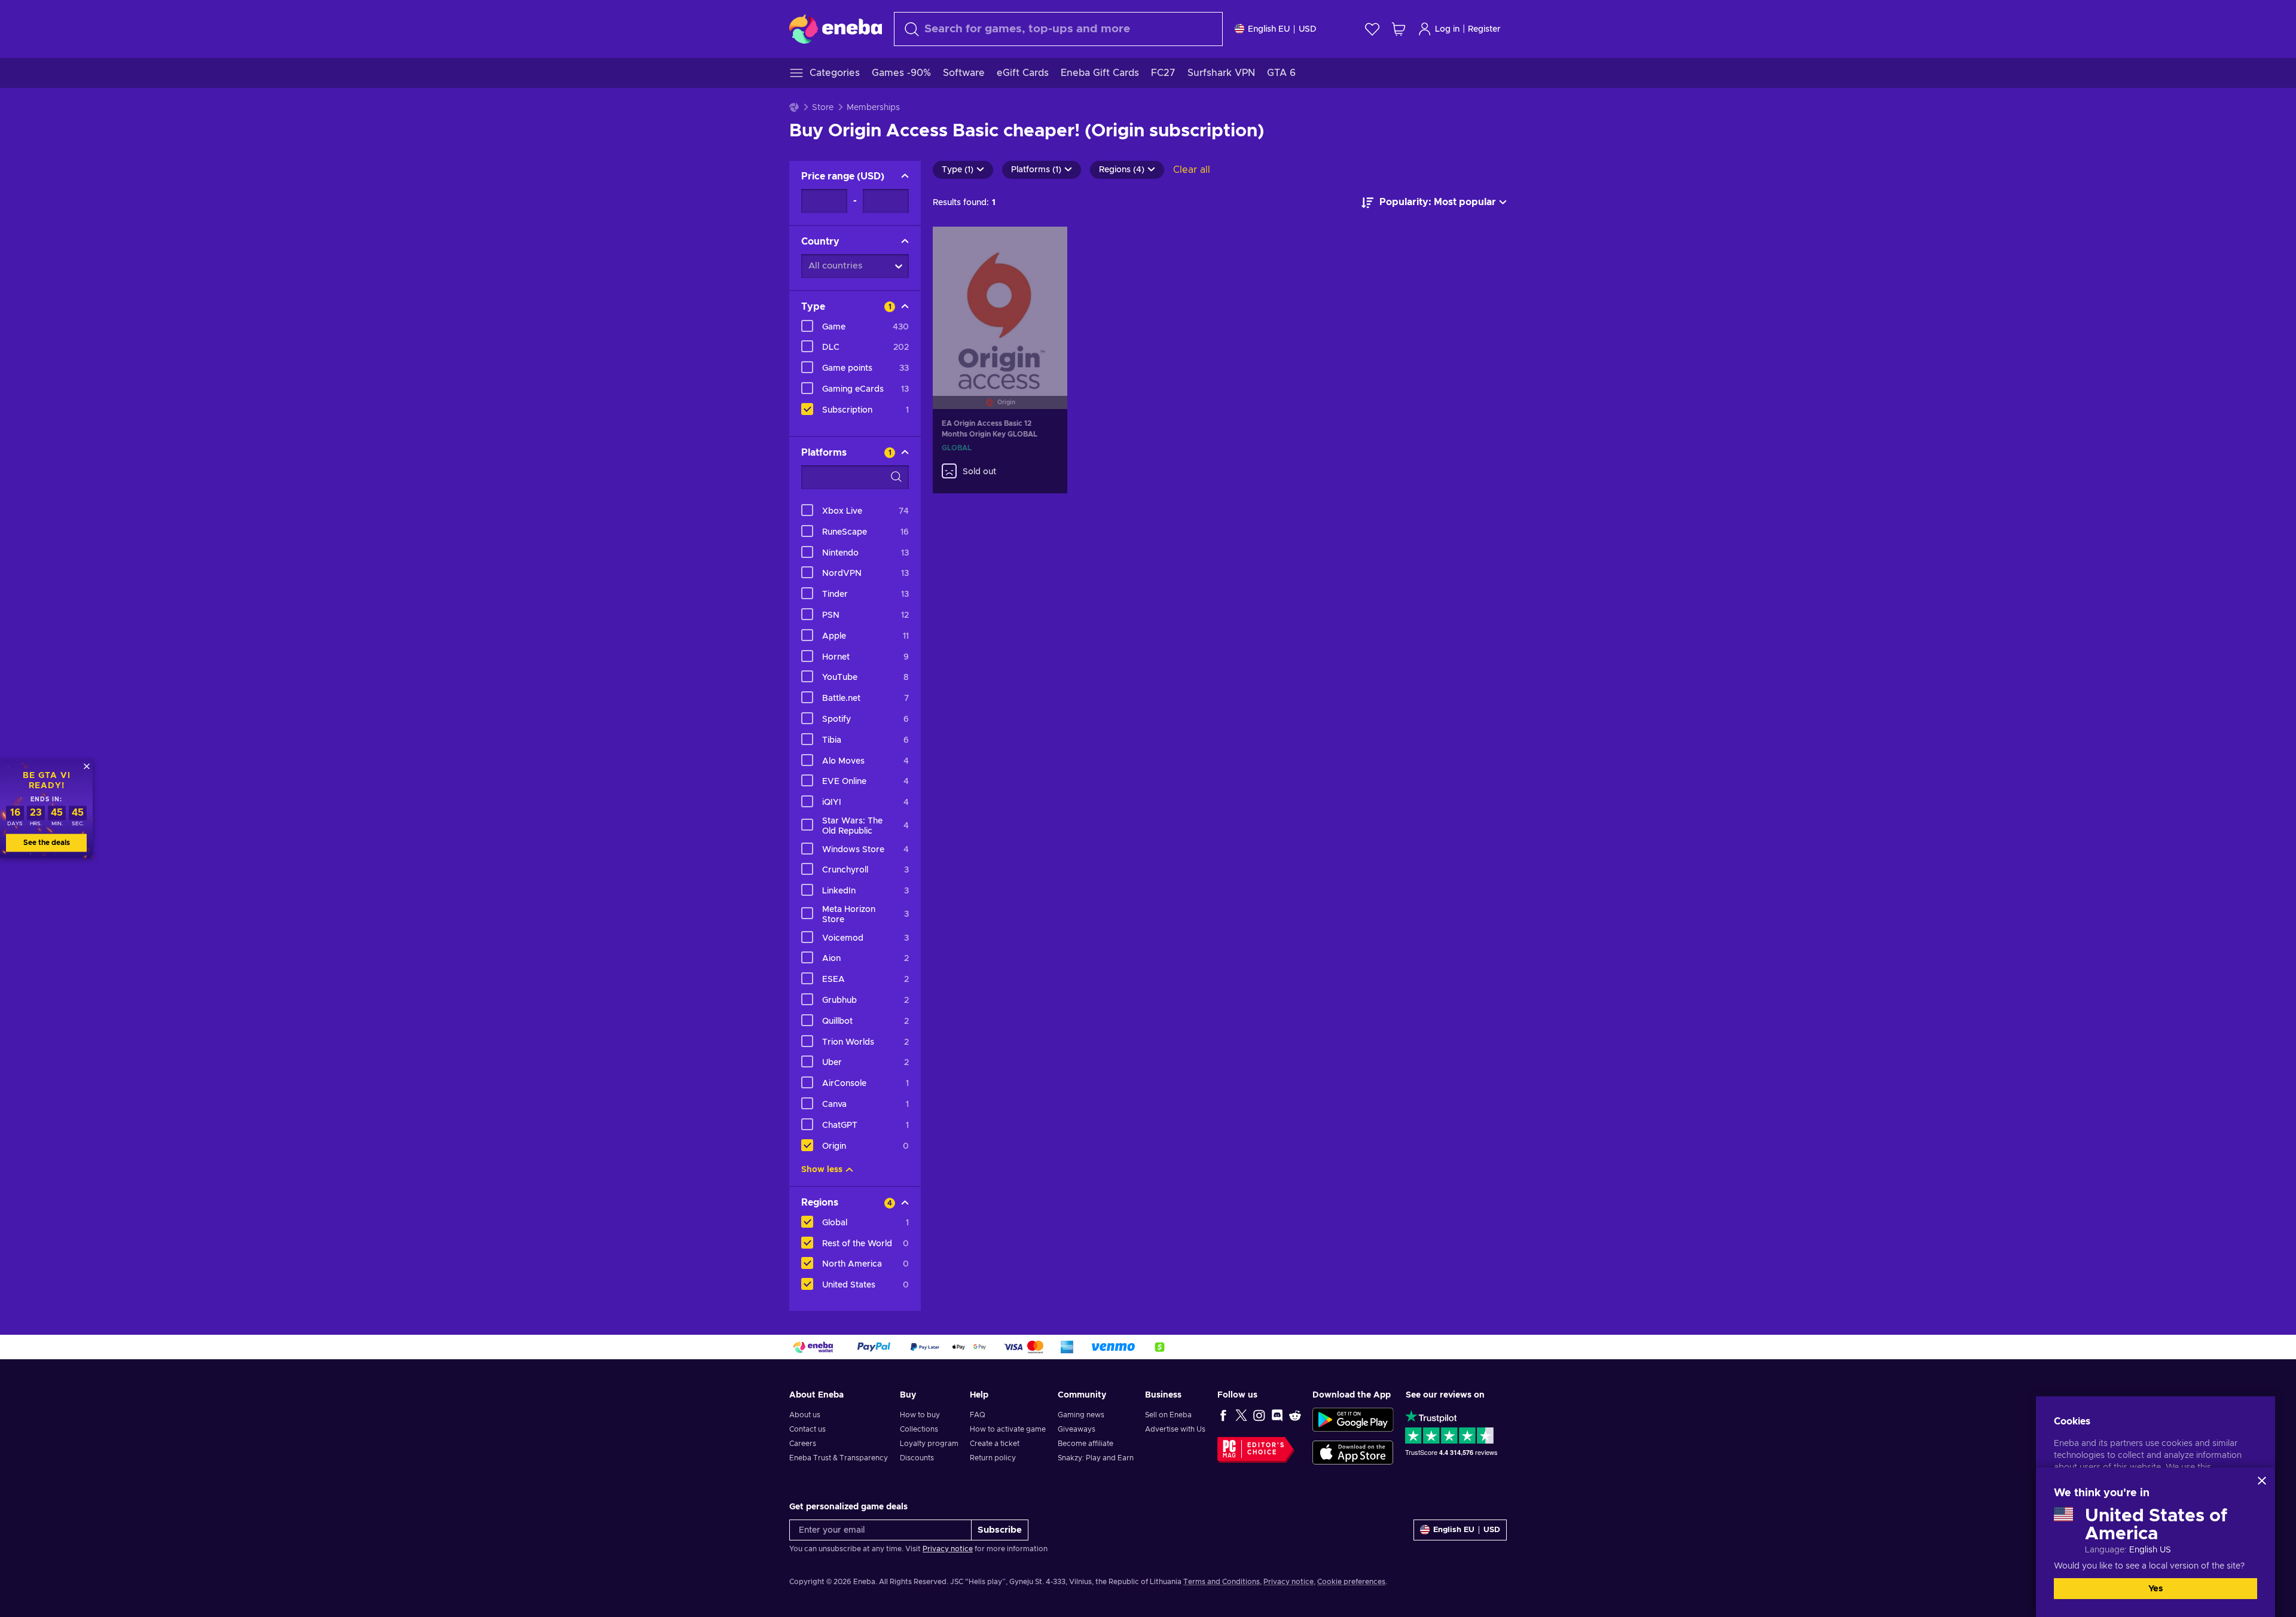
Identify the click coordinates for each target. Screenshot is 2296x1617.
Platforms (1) (1036, 170)
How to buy (920, 1415)
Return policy (993, 1458)
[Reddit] (1295, 1415)
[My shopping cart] (1399, 29)
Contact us (807, 1429)
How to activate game (1008, 1429)
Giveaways (1077, 1429)
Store (823, 108)
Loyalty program (929, 1444)
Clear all (1192, 170)
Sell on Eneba (1168, 1415)
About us (805, 1415)
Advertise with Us (1175, 1429)
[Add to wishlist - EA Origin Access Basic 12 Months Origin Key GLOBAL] (1047, 246)
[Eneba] (836, 29)
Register (1484, 29)
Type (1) (958, 170)
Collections (919, 1429)
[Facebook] (1223, 1415)
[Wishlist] (1372, 29)
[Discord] (1277, 1415)
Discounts (917, 1458)
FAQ (978, 1415)
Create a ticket (995, 1444)
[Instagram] (1259, 1415)
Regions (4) (1122, 170)
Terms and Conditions (1222, 1582)
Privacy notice (948, 1549)
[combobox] (1058, 29)
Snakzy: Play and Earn (1096, 1458)
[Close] (2262, 1481)
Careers (803, 1444)
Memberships (873, 108)
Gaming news (1081, 1415)
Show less (822, 1170)
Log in (1447, 29)
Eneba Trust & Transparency (839, 1458)
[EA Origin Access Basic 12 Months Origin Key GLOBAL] (1000, 303)
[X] (1241, 1415)
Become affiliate (1086, 1444)
